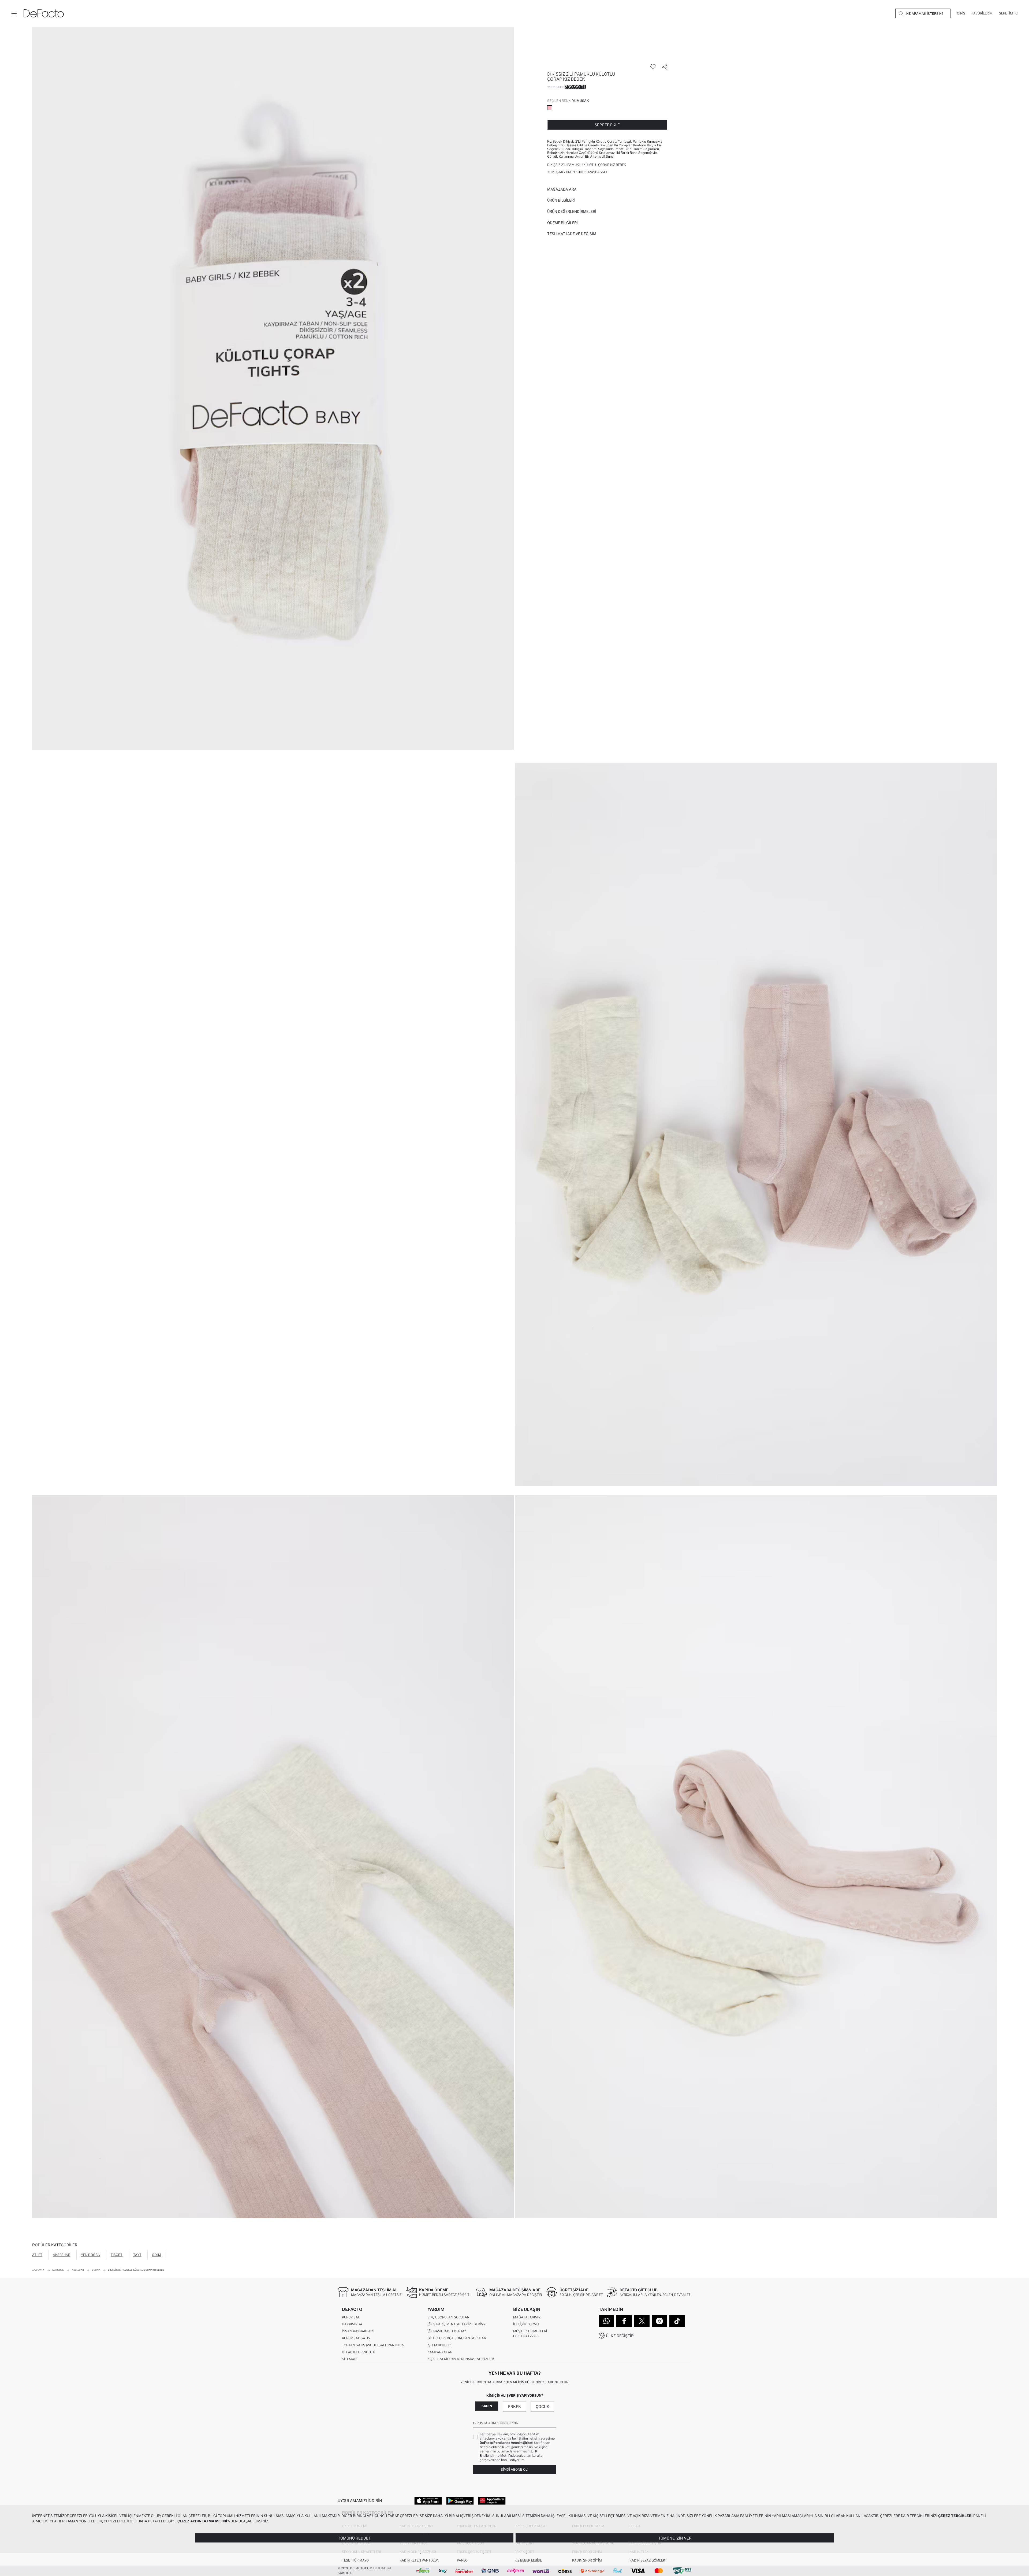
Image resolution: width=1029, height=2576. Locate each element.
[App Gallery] (492, 2500)
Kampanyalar (440, 2352)
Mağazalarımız (527, 2317)
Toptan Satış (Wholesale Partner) (373, 2345)
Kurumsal (351, 2317)
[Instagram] (659, 2321)
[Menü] (14, 13)
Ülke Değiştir (620, 2336)
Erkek (514, 2406)
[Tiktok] (677, 2321)
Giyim (156, 2255)
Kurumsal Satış (356, 2338)
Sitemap (349, 2359)
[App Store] (428, 2500)
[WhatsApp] (606, 2321)
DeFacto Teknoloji (358, 2352)
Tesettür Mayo (355, 2560)
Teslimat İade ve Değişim (572, 234)
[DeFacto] (44, 13)
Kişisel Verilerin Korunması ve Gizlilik (461, 2359)
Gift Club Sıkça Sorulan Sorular (457, 2338)
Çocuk (543, 2406)
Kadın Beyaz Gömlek (647, 2560)
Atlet (37, 2255)
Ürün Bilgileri (561, 200)
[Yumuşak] (550, 108)
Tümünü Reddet (354, 2538)
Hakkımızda (352, 2324)
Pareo (462, 2560)
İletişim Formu (526, 2324)
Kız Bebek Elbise (528, 2560)
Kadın (487, 2406)
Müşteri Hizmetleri (530, 2331)
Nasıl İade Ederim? (449, 2331)
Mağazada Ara (562, 189)
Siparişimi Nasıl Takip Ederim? (458, 2324)
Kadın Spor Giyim (587, 2560)
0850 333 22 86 (526, 2336)
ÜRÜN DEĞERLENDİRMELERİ (572, 211)
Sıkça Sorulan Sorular (448, 2317)
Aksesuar (61, 2255)
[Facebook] (624, 2321)
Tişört (117, 2255)
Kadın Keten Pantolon (419, 2560)
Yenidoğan (91, 2255)
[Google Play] (460, 2500)
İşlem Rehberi (439, 2345)
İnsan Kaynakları (358, 2331)
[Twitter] (642, 2321)
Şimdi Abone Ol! (514, 2469)
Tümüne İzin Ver (675, 2538)
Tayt (137, 2255)
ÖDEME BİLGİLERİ (562, 223)
